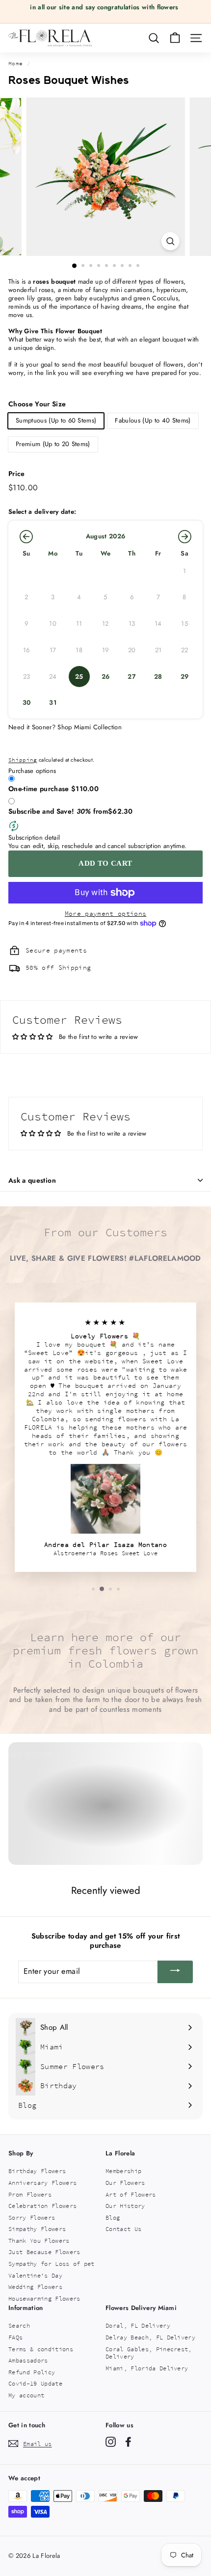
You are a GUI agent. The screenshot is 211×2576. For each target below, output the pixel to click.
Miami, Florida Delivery (147, 2368)
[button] (26, 536)
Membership (123, 2171)
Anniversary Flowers (42, 2183)
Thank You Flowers (39, 2241)
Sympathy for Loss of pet (52, 2264)
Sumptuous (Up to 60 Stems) (56, 420)
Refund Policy (32, 2372)
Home (15, 63)
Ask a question (32, 1180)
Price (17, 474)
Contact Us (123, 2229)
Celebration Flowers (42, 2206)
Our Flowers (125, 2183)
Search (19, 2325)
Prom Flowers (30, 2194)
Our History (125, 2206)
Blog (113, 2217)
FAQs (15, 2337)
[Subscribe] (175, 1972)
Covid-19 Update (35, 2383)
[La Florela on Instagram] (111, 2442)
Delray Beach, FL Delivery (150, 2337)
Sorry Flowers (32, 2217)
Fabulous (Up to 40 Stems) (153, 420)
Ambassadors (28, 2360)
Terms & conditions (41, 2349)
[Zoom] (170, 241)
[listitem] (79, 677)
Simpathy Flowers (37, 2229)
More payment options (106, 914)
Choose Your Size (37, 404)
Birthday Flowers (37, 2171)
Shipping (23, 760)
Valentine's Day (35, 2275)
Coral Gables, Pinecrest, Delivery (149, 2353)
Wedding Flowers (35, 2287)
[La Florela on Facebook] (128, 2442)
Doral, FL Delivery (138, 2325)
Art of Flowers (131, 2194)
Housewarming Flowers (44, 2298)
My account (26, 2395)
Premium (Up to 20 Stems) (53, 444)
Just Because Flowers (44, 2252)
